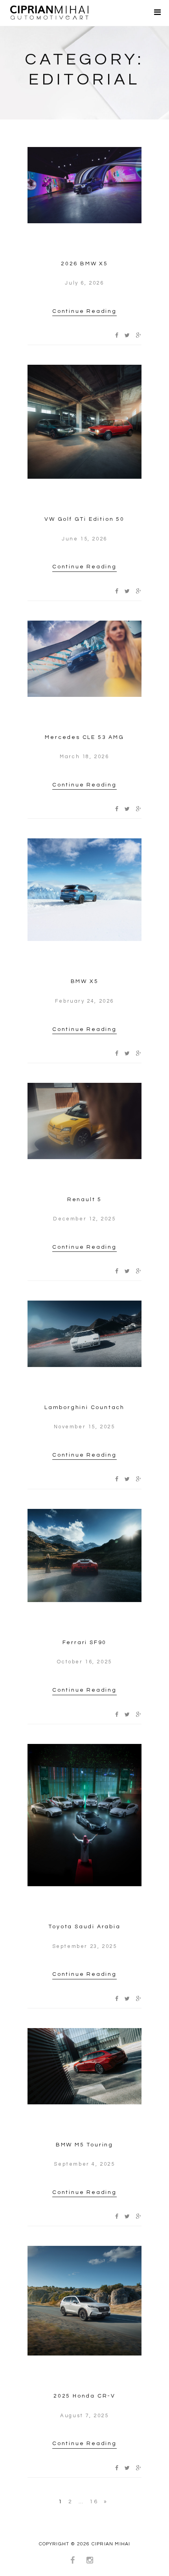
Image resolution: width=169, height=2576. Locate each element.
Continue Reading (84, 311)
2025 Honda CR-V (84, 2396)
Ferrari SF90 (85, 1643)
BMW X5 (85, 981)
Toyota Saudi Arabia (84, 1927)
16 (94, 2502)
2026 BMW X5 (84, 264)
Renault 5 (84, 1200)
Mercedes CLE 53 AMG (84, 737)
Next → (105, 2503)
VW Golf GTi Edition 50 (84, 519)
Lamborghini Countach (84, 1407)
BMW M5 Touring (84, 2145)
